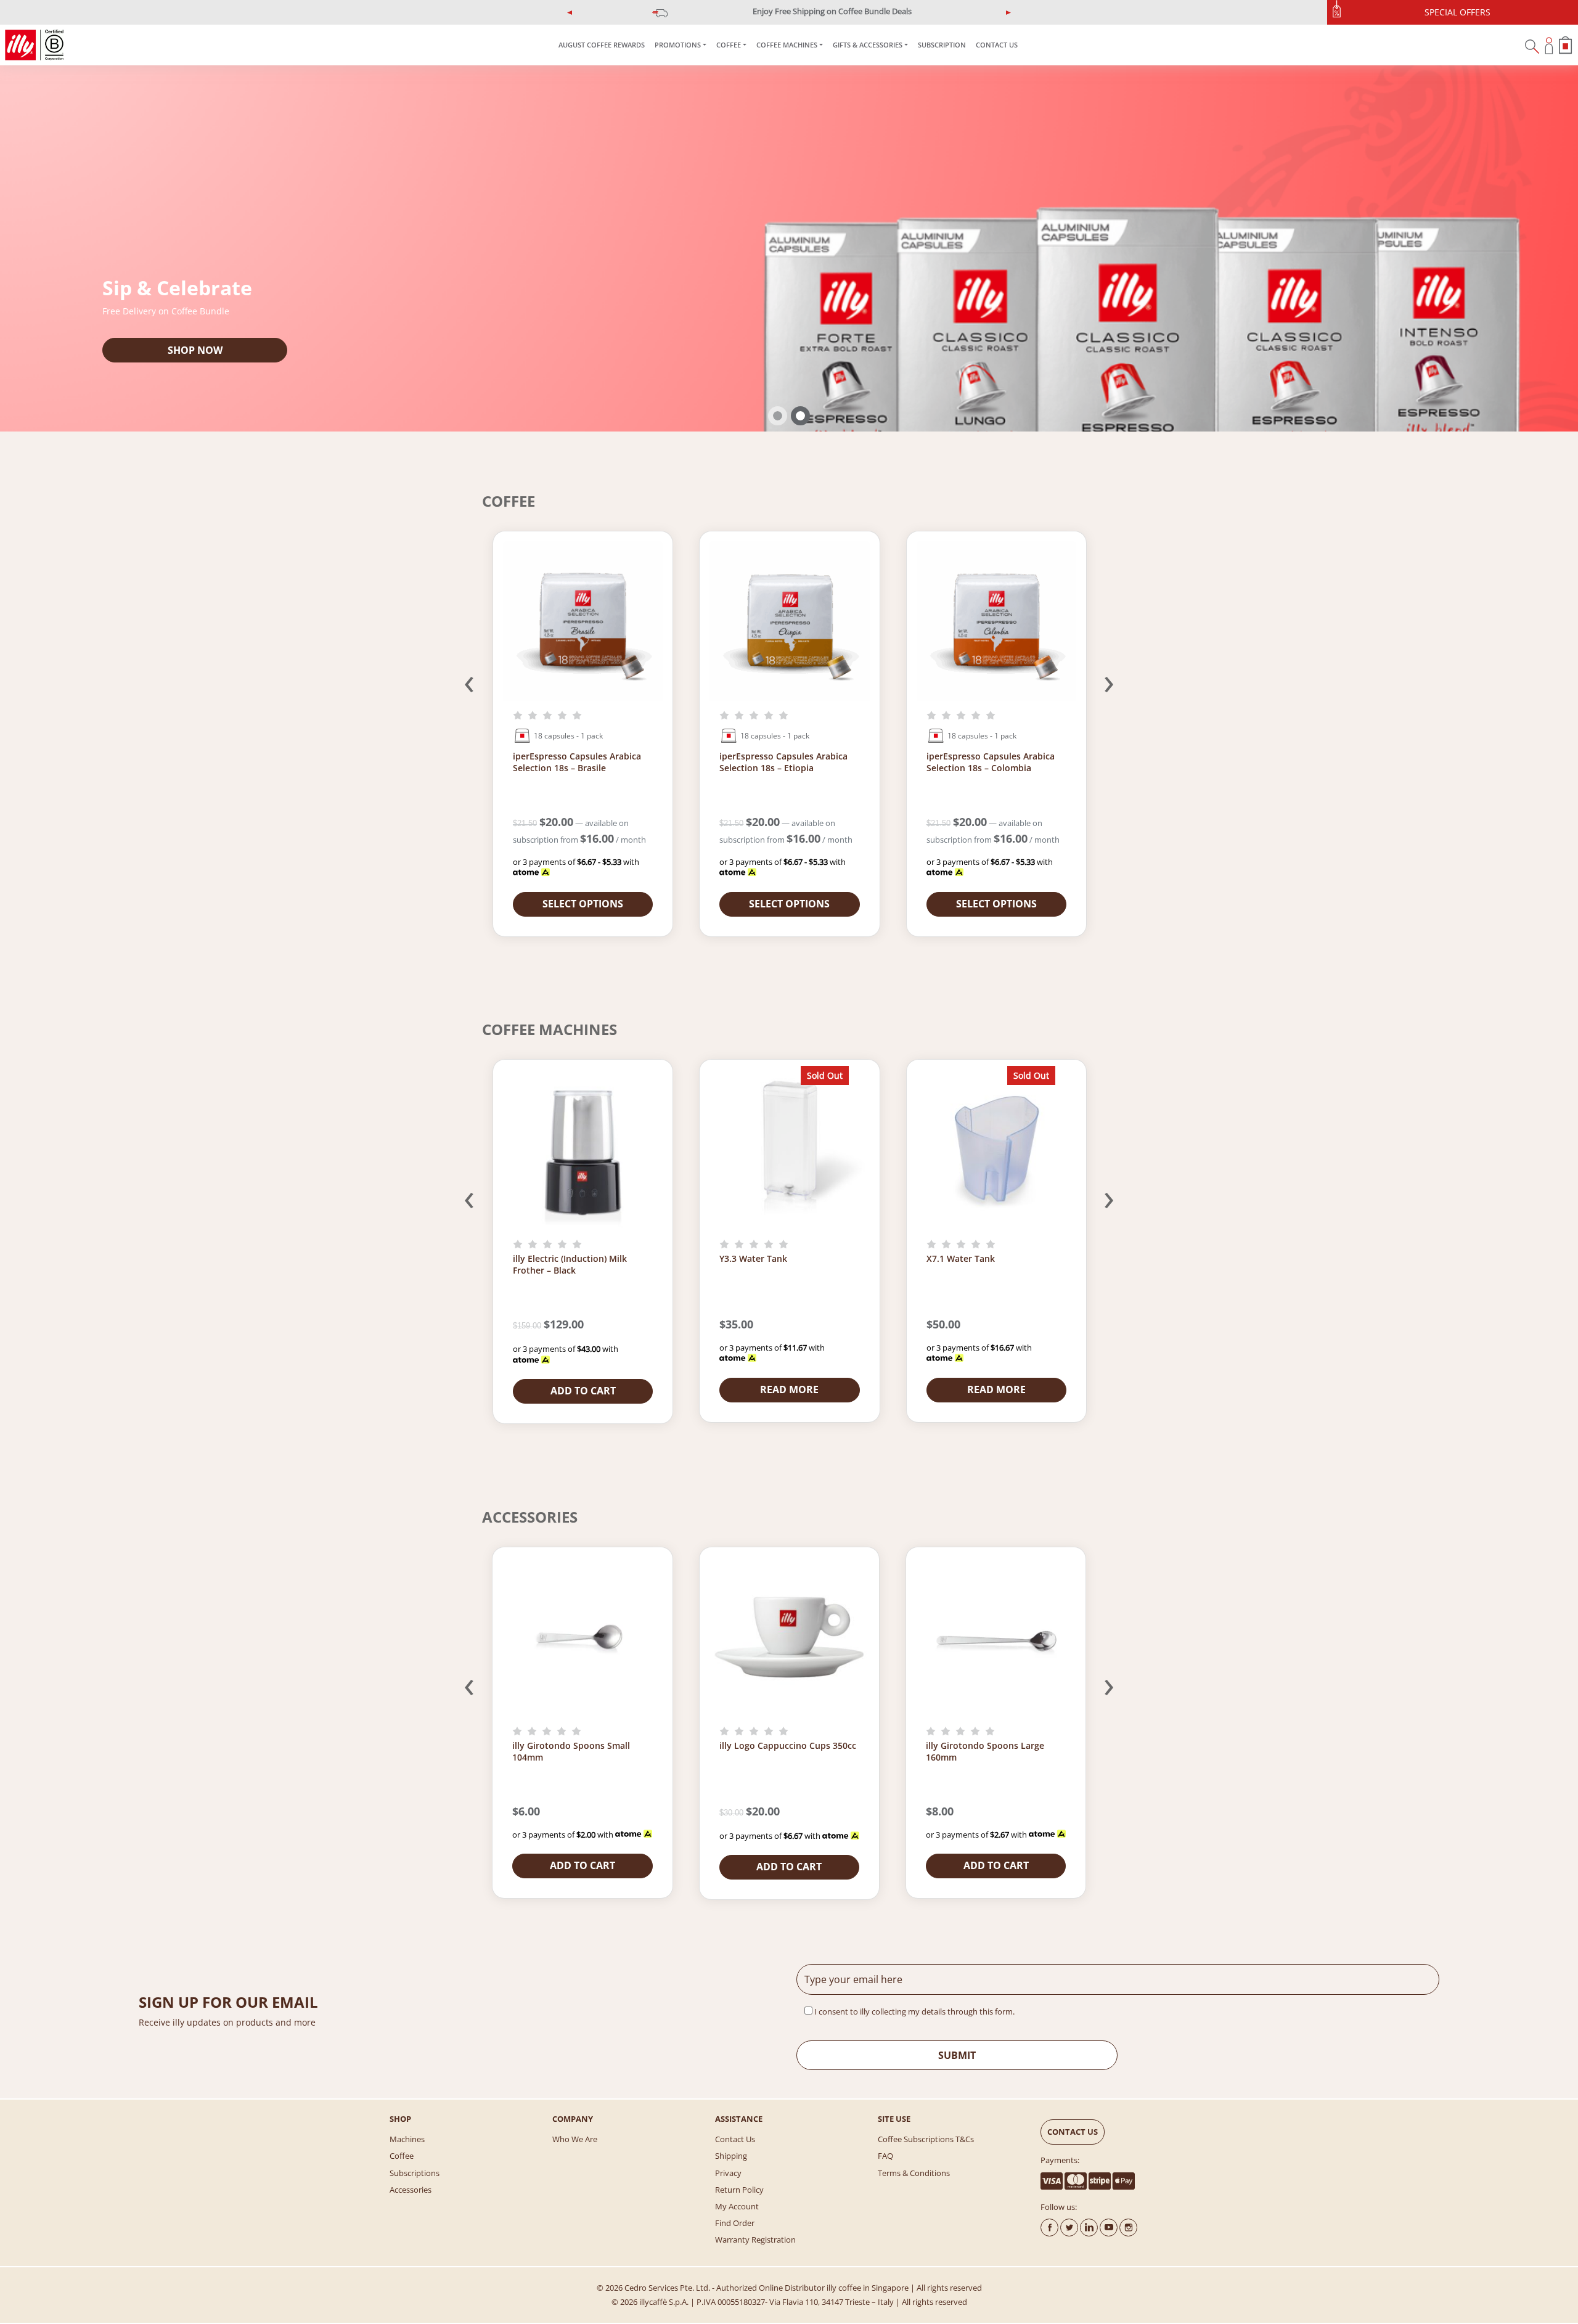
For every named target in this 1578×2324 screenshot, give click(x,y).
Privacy (728, 2173)
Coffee (402, 2156)
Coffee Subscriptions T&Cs (926, 2139)
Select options (583, 904)
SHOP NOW (195, 350)
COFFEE (729, 45)
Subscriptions (415, 2173)
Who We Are (575, 2139)
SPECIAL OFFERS (1457, 12)
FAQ (885, 2156)
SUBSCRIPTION (942, 45)
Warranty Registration (755, 2240)
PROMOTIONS (678, 45)
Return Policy (739, 2190)
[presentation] (469, 681)
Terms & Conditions (914, 2173)
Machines (407, 2139)
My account (737, 2206)
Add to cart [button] (583, 1391)
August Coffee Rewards (602, 45)
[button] (570, 12)
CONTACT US (997, 45)
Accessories (411, 2190)
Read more (789, 1389)
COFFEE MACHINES (787, 45)
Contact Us (735, 2139)
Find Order (735, 2223)
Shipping (731, 2156)
